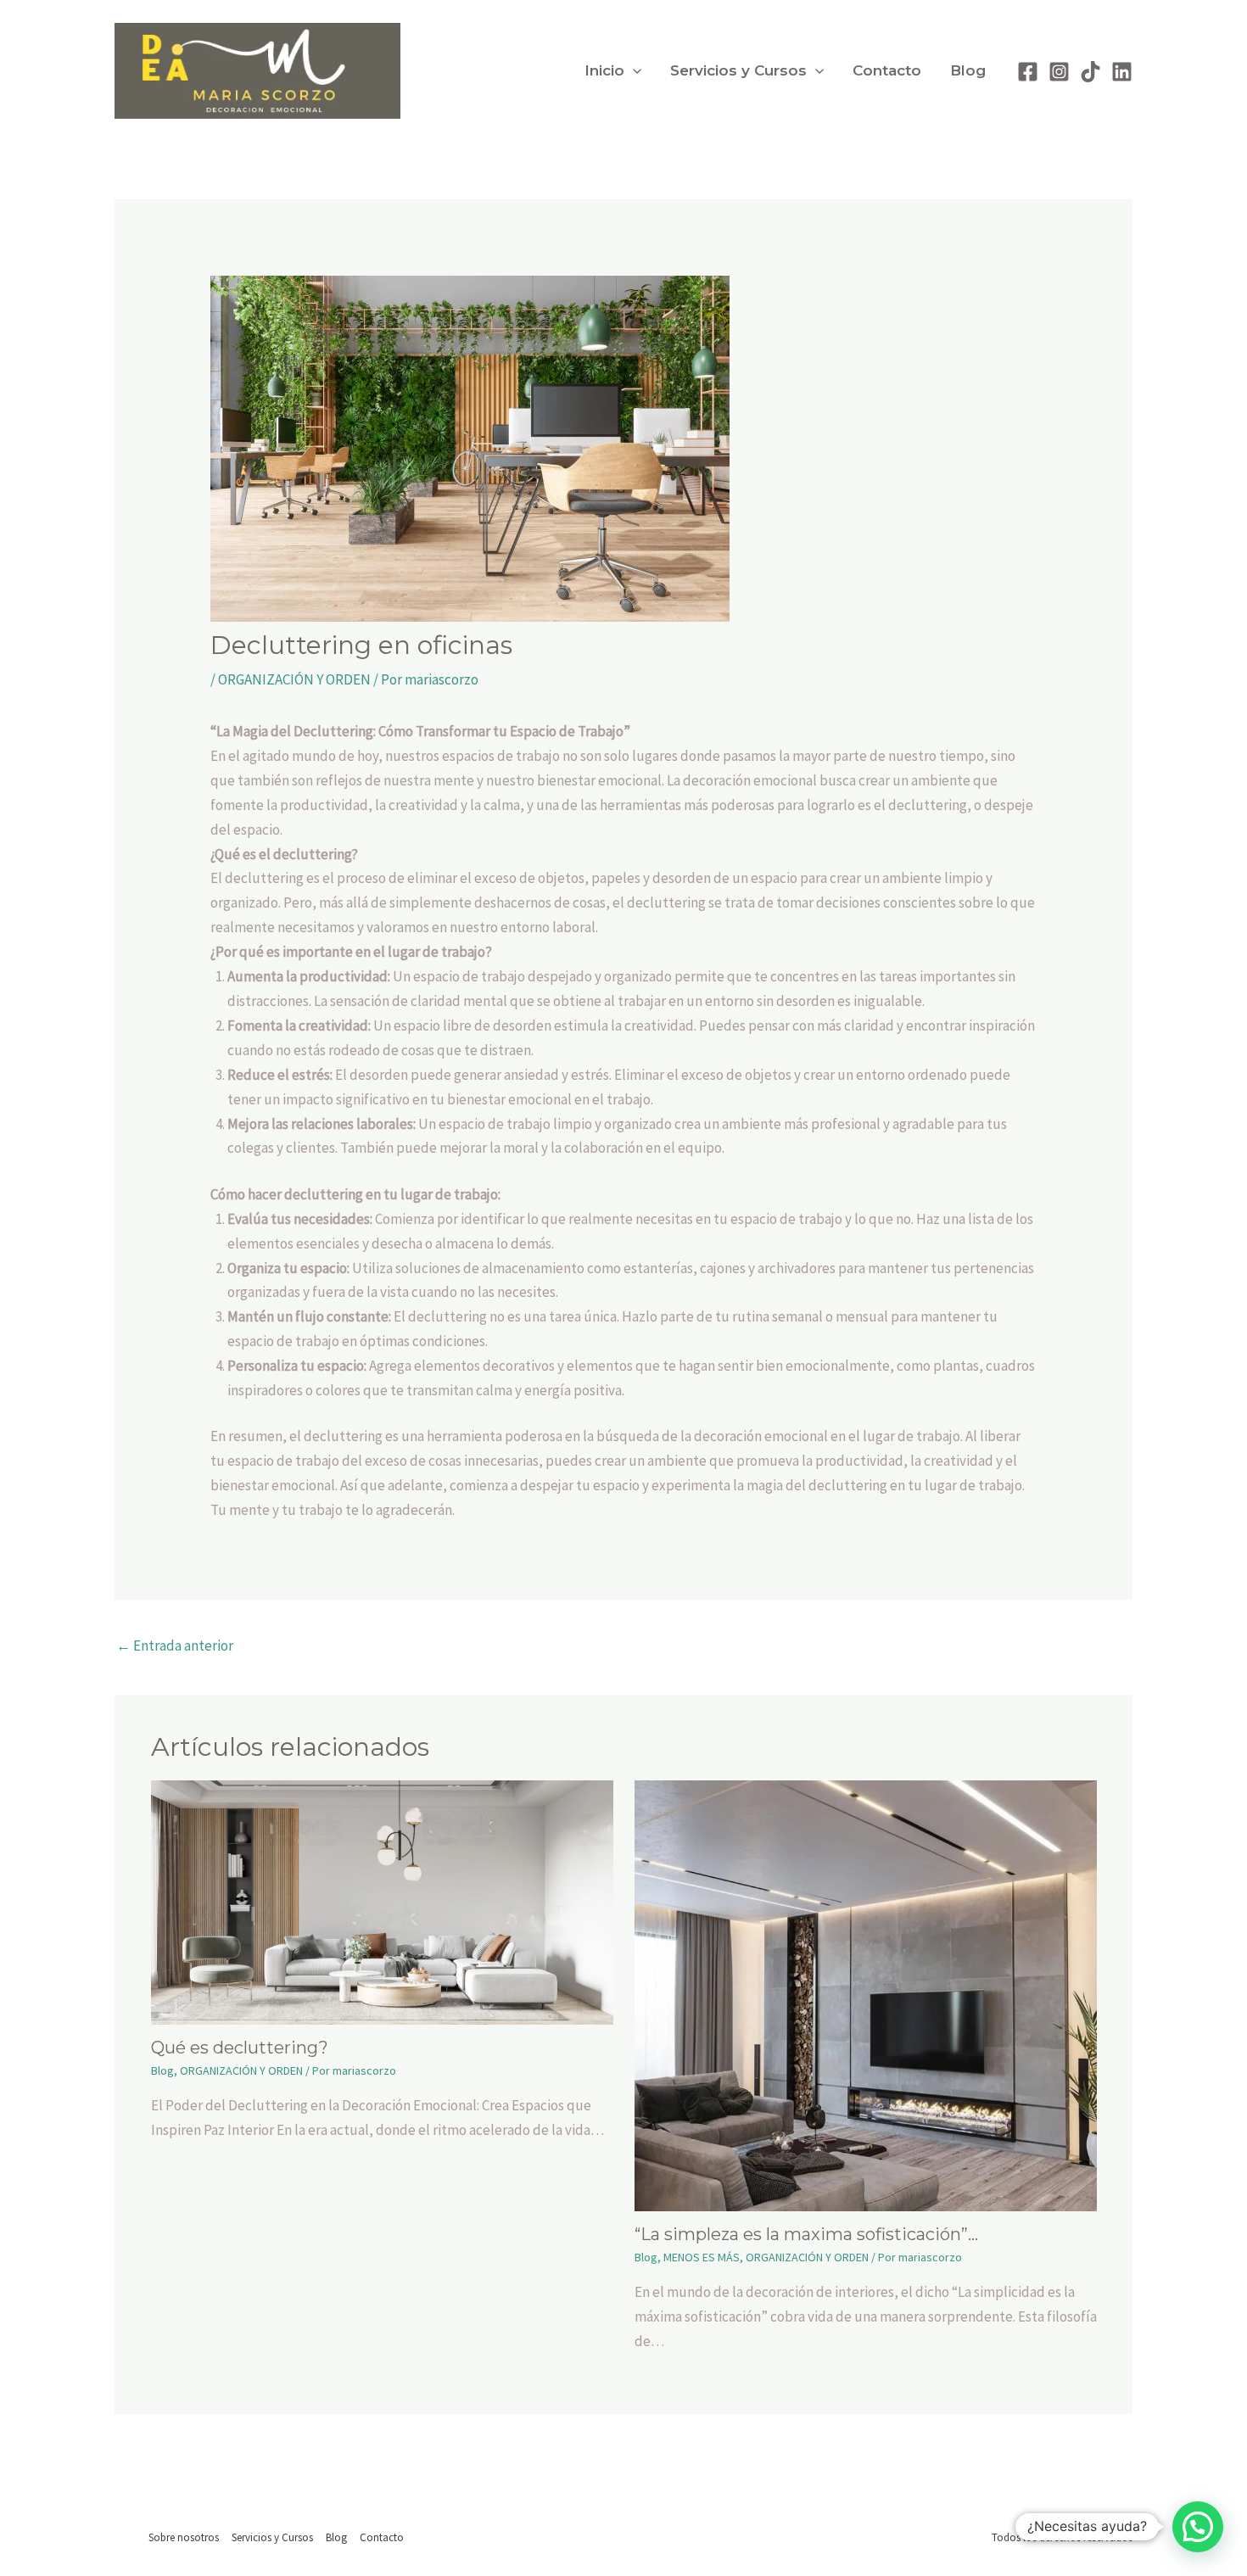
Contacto (887, 70)
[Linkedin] (1122, 72)
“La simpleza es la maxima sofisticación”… (806, 2234)
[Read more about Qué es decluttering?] (382, 1901)
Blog (968, 70)
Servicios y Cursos (738, 70)
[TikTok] (1090, 72)
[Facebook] (1028, 72)
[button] (633, 71)
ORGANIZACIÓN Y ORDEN (294, 679)
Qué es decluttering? (240, 2048)
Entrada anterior (175, 1646)
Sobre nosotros (184, 2537)
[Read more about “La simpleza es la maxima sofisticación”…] (866, 1994)
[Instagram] (1059, 72)
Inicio (604, 70)
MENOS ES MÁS (702, 2257)
